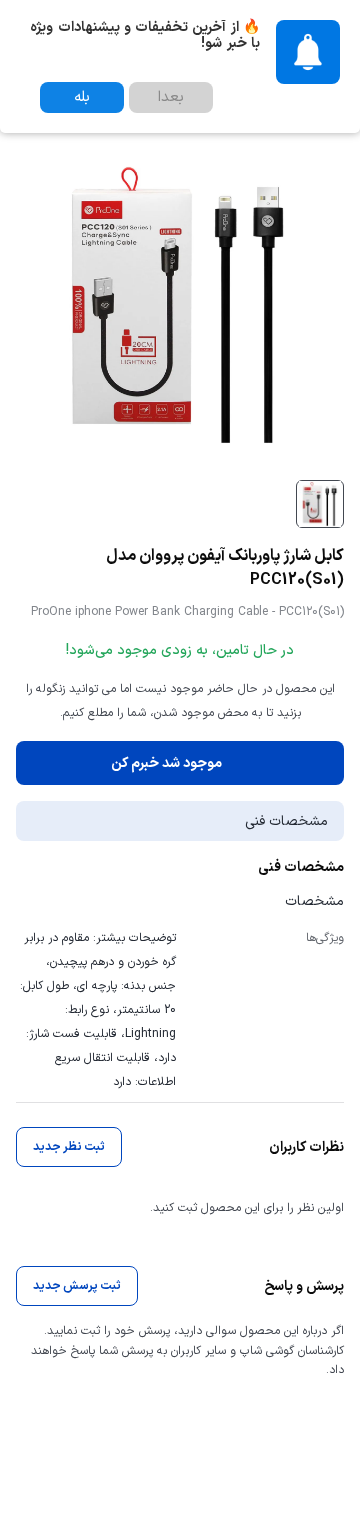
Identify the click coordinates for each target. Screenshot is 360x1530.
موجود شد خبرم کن (166, 763)
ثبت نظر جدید (69, 1147)
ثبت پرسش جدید (77, 1286)
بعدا (171, 97)
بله (82, 97)
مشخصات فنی (286, 821)
